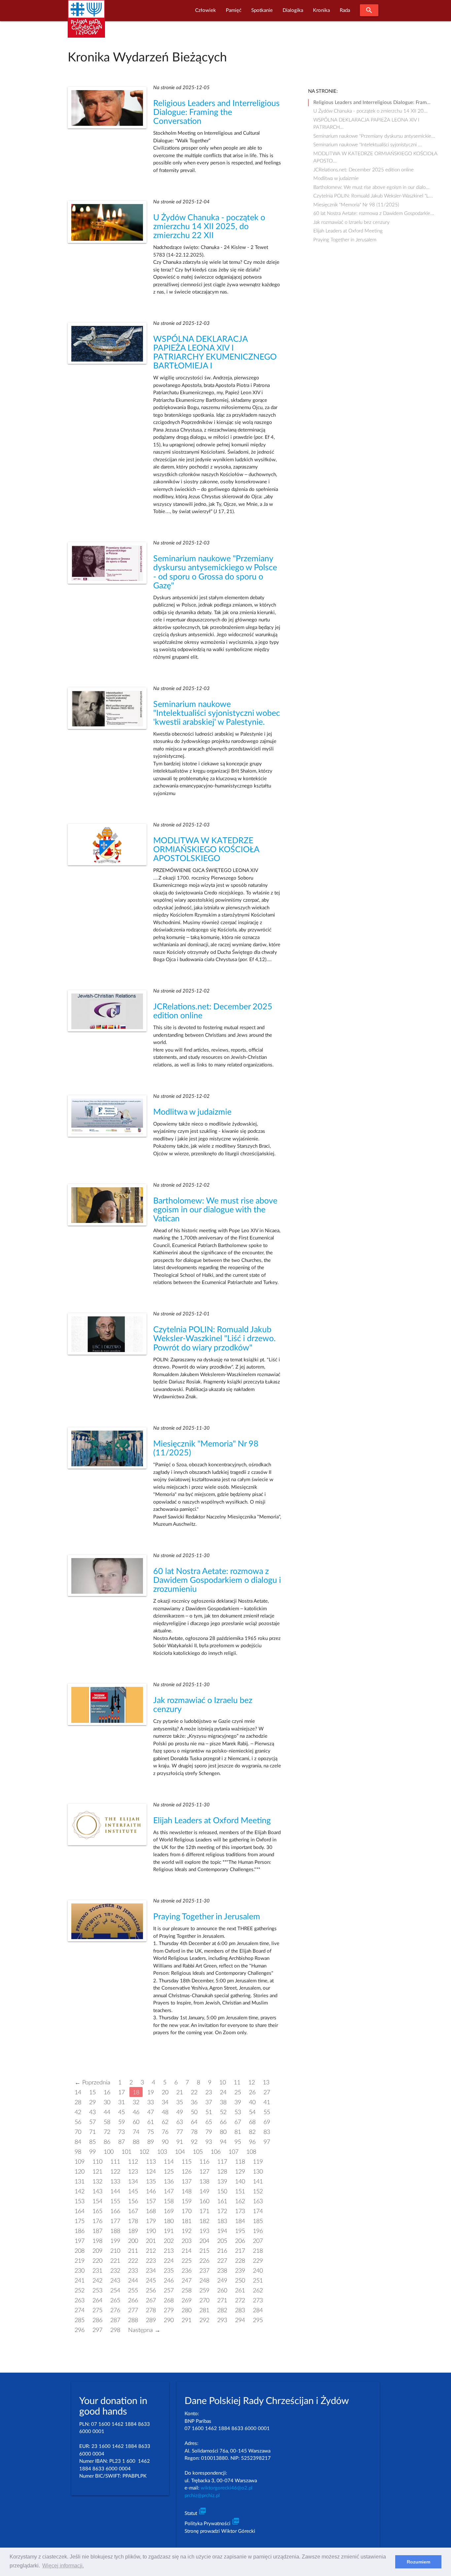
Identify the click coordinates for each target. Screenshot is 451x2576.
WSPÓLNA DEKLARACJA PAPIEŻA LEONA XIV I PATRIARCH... (366, 121)
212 (151, 2251)
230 (80, 2271)
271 (222, 2300)
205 (222, 2241)
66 (223, 2122)
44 (107, 2112)
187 (97, 2231)
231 (97, 2271)
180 (169, 2221)
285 (80, 2320)
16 (107, 2092)
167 (133, 2211)
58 (107, 2122)
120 (80, 2172)
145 (133, 2192)
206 (240, 2241)
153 (80, 2201)
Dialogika (293, 10)
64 (194, 2122)
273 (258, 2300)
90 (165, 2142)
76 (165, 2132)
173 (240, 2211)
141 (258, 2182)
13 (266, 2083)
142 (80, 2192)
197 (80, 2241)
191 (169, 2231)
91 (180, 2142)
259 (204, 2291)
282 (222, 2310)
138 (204, 2182)
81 (238, 2132)
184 (240, 2221)
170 (187, 2211)
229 (258, 2261)
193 (204, 2231)
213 (169, 2251)
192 (187, 2231)
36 (194, 2102)
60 (136, 2122)
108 (251, 2152)
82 (252, 2132)
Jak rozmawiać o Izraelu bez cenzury (351, 222)
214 (187, 2251)
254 (115, 2291)
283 (240, 2310)
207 (258, 2241)
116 (204, 2162)
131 (80, 2182)
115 (187, 2162)
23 (209, 2092)
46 (136, 2112)
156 (133, 2201)
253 (97, 2291)
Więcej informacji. (63, 2566)
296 (80, 2330)
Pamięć (234, 10)
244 (133, 2281)
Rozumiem (418, 2562)
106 (216, 2152)
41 (267, 2102)
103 (162, 2152)
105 (198, 2152)
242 (97, 2281)
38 (223, 2102)
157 (151, 2201)
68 (252, 2122)
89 (151, 2142)
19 (151, 2092)
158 (169, 2201)
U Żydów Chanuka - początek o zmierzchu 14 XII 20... (370, 111)
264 (97, 2300)
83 (267, 2132)
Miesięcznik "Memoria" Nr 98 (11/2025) (356, 205)
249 (222, 2281)
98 (78, 2152)
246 (169, 2281)
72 (107, 2132)
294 (240, 2320)
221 (115, 2261)
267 (151, 2300)
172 (222, 2211)
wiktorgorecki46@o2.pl (227, 2488)
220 (97, 2261)
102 (144, 2152)
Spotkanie (262, 10)
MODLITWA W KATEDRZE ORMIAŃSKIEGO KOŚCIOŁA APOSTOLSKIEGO (206, 850)
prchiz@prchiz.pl (202, 2496)
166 (115, 2211)
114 (169, 2162)
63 (180, 2122)
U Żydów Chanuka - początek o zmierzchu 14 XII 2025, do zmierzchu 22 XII (209, 227)
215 (204, 2251)
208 (80, 2251)
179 (151, 2221)
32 (136, 2102)
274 (80, 2310)
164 (80, 2211)
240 (258, 2271)
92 (194, 2142)
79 (209, 2132)
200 (133, 2241)
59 (121, 2122)
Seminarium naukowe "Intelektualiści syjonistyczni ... (368, 145)
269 (187, 2300)
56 (78, 2122)
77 (180, 2132)
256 (151, 2291)
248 (204, 2281)
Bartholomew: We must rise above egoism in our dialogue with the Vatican (215, 1210)
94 (223, 2142)
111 (115, 2162)
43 (92, 2112)
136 (169, 2182)
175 (80, 2221)
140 (240, 2182)
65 (209, 2122)
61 (151, 2122)
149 (204, 2192)
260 (222, 2291)
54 (252, 2112)
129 (240, 2172)
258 (187, 2291)
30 (107, 2102)
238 (222, 2271)
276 (115, 2310)
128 (222, 2172)
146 (151, 2192)
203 (187, 2241)
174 (258, 2211)
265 (115, 2300)
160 (204, 2201)
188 (115, 2231)
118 (240, 2162)
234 (151, 2271)
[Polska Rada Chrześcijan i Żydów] (86, 23)
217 (240, 2251)
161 (222, 2201)
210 (115, 2251)
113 (151, 2162)
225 (187, 2261)
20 (165, 2092)
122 (115, 2172)
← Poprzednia (92, 2083)
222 (133, 2261)
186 (80, 2231)
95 (238, 2142)
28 (78, 2102)
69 (267, 2122)
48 (165, 2112)
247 (187, 2281)
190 (151, 2231)
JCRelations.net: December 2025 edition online (364, 170)
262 (258, 2291)
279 (169, 2310)
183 (222, 2221)
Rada (345, 10)
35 (180, 2102)
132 (97, 2182)
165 (97, 2211)
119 (258, 2162)
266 (133, 2300)
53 (238, 2112)
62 (165, 2122)
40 (252, 2102)
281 (204, 2310)
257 (169, 2291)
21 (180, 2092)
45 (121, 2112)
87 (121, 2142)
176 (97, 2221)
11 (237, 2083)
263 (80, 2300)
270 (204, 2300)
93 (209, 2142)
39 (238, 2102)
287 (115, 2320)
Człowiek (206, 10)
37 (209, 2102)
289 (151, 2320)
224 (169, 2261)
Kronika (321, 10)
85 (92, 2142)
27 (267, 2092)
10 (223, 2083)
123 (133, 2172)
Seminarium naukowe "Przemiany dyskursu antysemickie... (374, 136)
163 (258, 2201)
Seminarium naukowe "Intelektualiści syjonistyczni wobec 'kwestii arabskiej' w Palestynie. (217, 713)
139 (222, 2182)
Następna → (144, 2330)
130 (258, 2172)
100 (109, 2152)
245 (151, 2281)
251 (258, 2281)
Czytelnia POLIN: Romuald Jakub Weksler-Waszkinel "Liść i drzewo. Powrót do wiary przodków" (214, 1339)
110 (97, 2162)
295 (258, 2320)
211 (133, 2251)
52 (223, 2112)
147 (169, 2192)
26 (252, 2092)
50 (194, 2112)
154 (97, 2201)
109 (80, 2162)
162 (240, 2201)
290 (169, 2320)
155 (115, 2201)
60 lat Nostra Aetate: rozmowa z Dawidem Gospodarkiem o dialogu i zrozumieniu (217, 1580)
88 (136, 2142)
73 (121, 2132)
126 (187, 2172)
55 (267, 2112)
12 (252, 2083)
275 (97, 2310)
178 (133, 2221)
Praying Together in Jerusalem (207, 1917)
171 (204, 2211)
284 (258, 2310)
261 (240, 2291)
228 (240, 2261)
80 (223, 2132)
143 (97, 2192)
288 (133, 2320)
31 (121, 2102)
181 (187, 2221)
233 (133, 2271)
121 (97, 2172)
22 (194, 2092)
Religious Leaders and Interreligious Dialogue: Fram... (372, 103)
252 (80, 2291)
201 (151, 2241)
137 (187, 2182)
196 (258, 2231)
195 (240, 2231)
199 (115, 2241)
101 (126, 2152)
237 (204, 2271)
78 (194, 2132)
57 (92, 2122)
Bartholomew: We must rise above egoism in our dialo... (371, 187)
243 (115, 2281)
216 (222, 2251)
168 (151, 2211)
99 (92, 2152)
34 (165, 2102)
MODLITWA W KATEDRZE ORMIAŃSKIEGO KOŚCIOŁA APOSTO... (375, 155)
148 (187, 2192)
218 (258, 2251)
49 (180, 2112)
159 (187, 2201)
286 (97, 2320)
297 (97, 2330)
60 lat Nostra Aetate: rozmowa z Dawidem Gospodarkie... (374, 213)
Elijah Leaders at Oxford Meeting (212, 1821)
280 (187, 2310)
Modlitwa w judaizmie (192, 1112)
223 (151, 2261)
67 (238, 2122)
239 (240, 2271)
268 (169, 2300)
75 (151, 2132)
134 (133, 2182)
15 (92, 2092)
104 (180, 2152)
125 (169, 2172)
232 (115, 2271)
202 (169, 2241)
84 (78, 2142)
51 (209, 2112)
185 (258, 2221)
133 (115, 2182)
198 (97, 2241)
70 (78, 2132)
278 (151, 2310)
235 (169, 2271)
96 (252, 2142)
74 (136, 2132)
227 (222, 2261)
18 (136, 2092)
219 (80, 2261)
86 (107, 2142)
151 (240, 2192)
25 (238, 2092)
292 (204, 2320)
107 (233, 2152)
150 (222, 2192)
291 (187, 2320)
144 (115, 2192)
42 (78, 2112)
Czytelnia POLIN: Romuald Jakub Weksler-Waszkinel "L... (373, 196)
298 (115, 2330)
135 (151, 2182)
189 (133, 2231)
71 (92, 2132)
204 (204, 2241)
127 (204, 2172)
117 (222, 2162)
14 (78, 2092)
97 (267, 2142)
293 (222, 2320)
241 (80, 2281)
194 (222, 2231)
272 (240, 2300)
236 (187, 2271)
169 (169, 2211)
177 (115, 2221)
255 (133, 2291)
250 (240, 2281)
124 (151, 2172)
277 (133, 2310)
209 (97, 2251)
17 (121, 2092)
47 (151, 2112)
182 (204, 2221)
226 (204, 2261)
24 (223, 2092)
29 (92, 2102)
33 (151, 2102)
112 (133, 2162)
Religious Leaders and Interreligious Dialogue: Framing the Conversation (216, 112)
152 (258, 2192)
